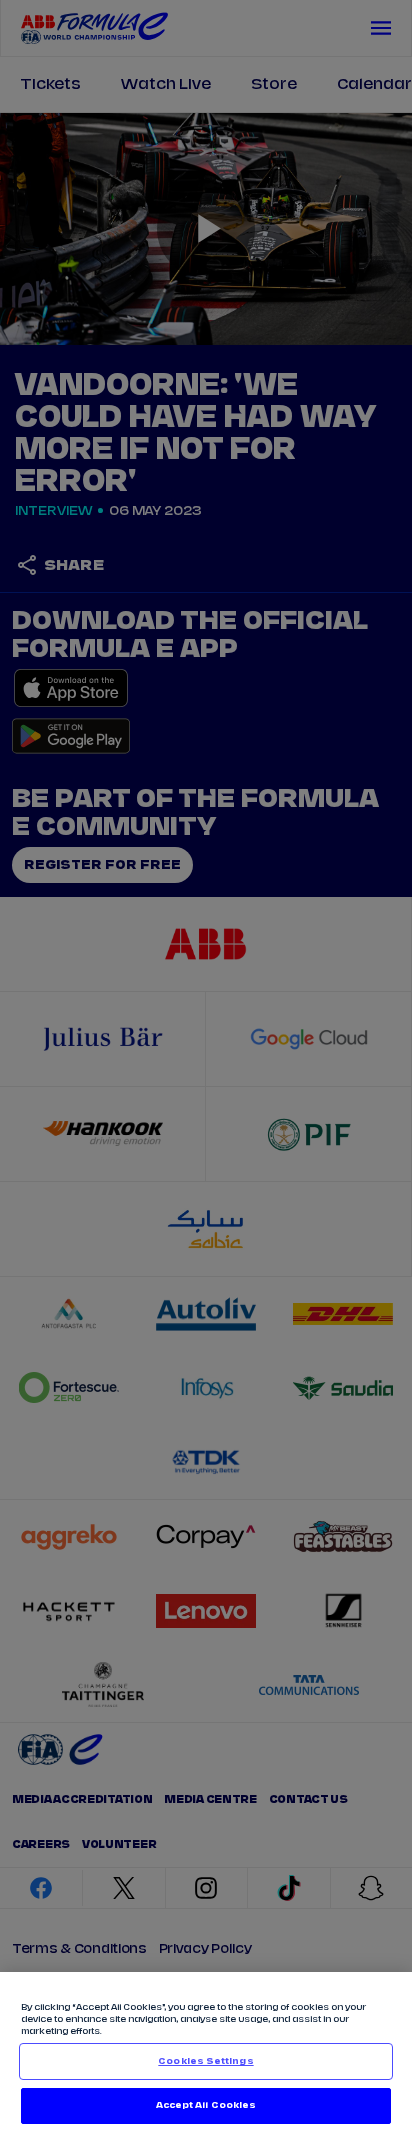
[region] (206, 2053)
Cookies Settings (205, 2061)
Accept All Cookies (206, 2105)
